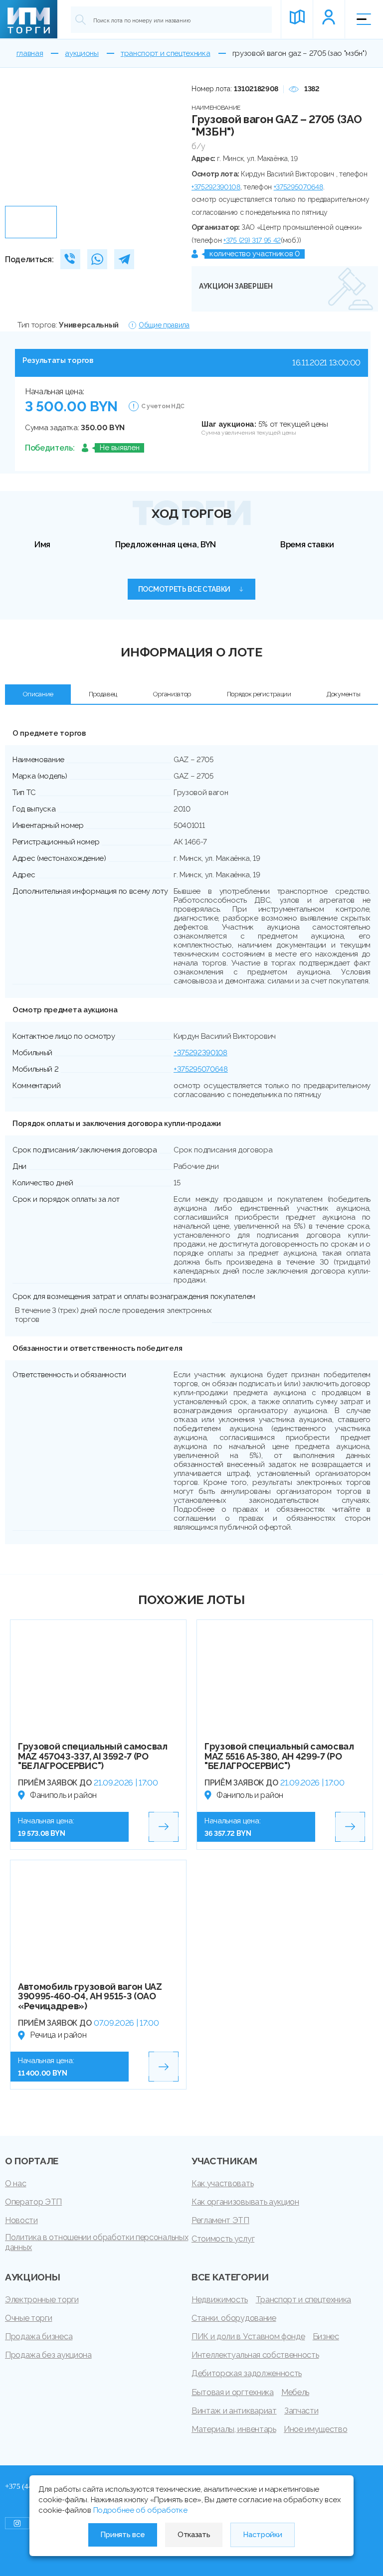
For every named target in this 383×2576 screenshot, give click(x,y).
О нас (15, 2183)
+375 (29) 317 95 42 (252, 240)
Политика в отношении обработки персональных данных (96, 2242)
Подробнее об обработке (140, 2510)
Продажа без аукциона (48, 2355)
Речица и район (58, 2035)
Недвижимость (220, 2300)
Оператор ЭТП (33, 2202)
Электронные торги (42, 2300)
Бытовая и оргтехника (233, 2392)
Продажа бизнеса (39, 2336)
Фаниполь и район (63, 1795)
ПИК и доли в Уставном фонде (248, 2336)
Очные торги (28, 2318)
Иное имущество (316, 2429)
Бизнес (326, 2336)
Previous (16, 142)
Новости (21, 2220)
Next (163, 142)
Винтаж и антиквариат (234, 2411)
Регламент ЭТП (220, 2220)
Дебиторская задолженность (247, 2373)
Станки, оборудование (234, 2318)
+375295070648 (298, 187)
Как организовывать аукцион (245, 2202)
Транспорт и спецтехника (304, 2300)
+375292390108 (216, 187)
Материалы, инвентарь (234, 2429)
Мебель (295, 2392)
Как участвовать (222, 2183)
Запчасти (301, 2411)
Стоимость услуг (223, 2239)
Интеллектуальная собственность (255, 2355)
